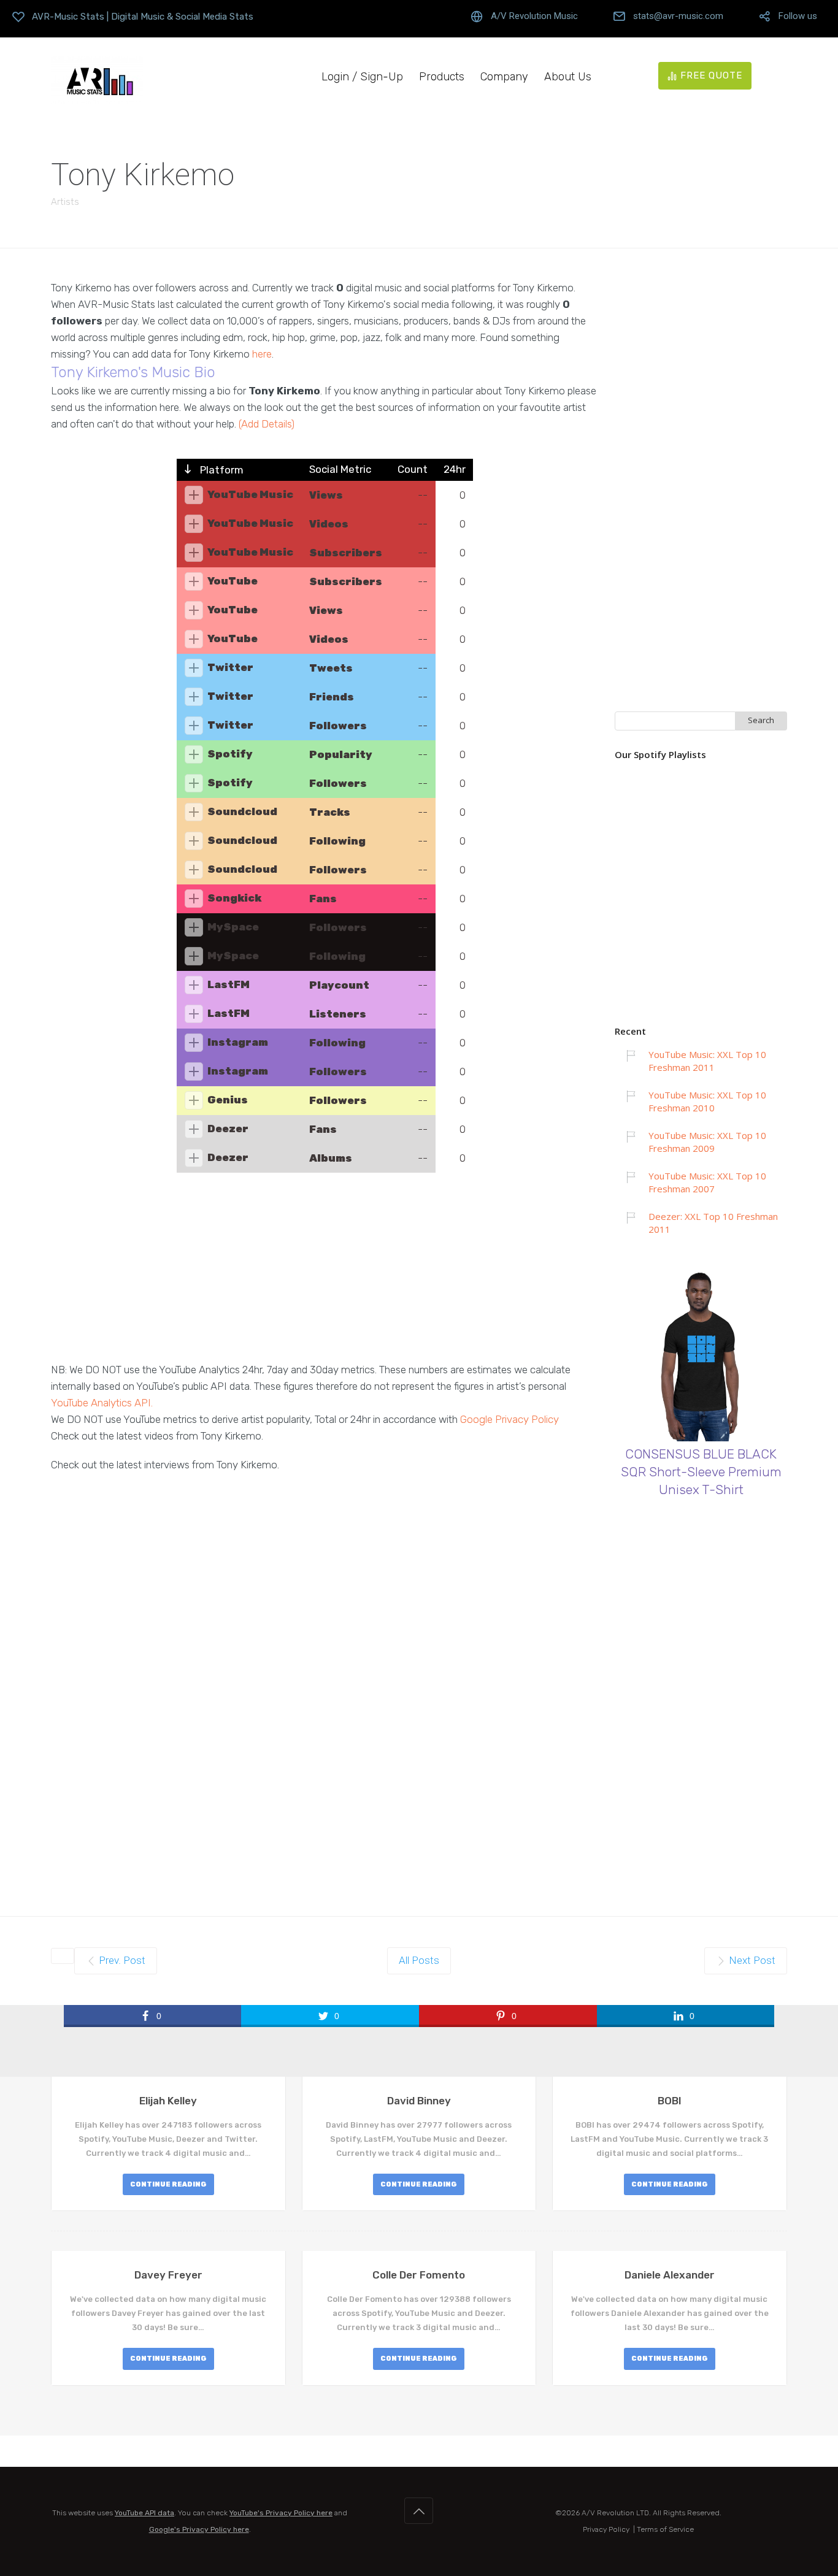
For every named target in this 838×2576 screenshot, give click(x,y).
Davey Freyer (168, 2275)
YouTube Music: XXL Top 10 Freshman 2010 (707, 1101)
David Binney (419, 2101)
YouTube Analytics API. (102, 1403)
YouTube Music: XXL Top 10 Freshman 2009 (707, 1142)
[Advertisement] (325, 1276)
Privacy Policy (606, 2529)
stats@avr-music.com (678, 16)
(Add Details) (267, 424)
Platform (221, 470)
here (262, 354)
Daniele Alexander (670, 2275)
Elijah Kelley (168, 2101)
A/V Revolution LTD (615, 2513)
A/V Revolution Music (534, 16)
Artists (65, 202)
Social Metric (340, 469)
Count (413, 469)
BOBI (670, 2101)
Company (504, 77)
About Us (568, 77)
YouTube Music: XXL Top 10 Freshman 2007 (707, 1182)
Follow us (798, 16)
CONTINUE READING (168, 2184)
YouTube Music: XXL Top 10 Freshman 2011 (707, 1061)
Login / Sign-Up (362, 77)
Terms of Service (665, 2529)
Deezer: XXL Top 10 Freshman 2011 (713, 1223)
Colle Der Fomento (419, 2275)
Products (442, 77)
